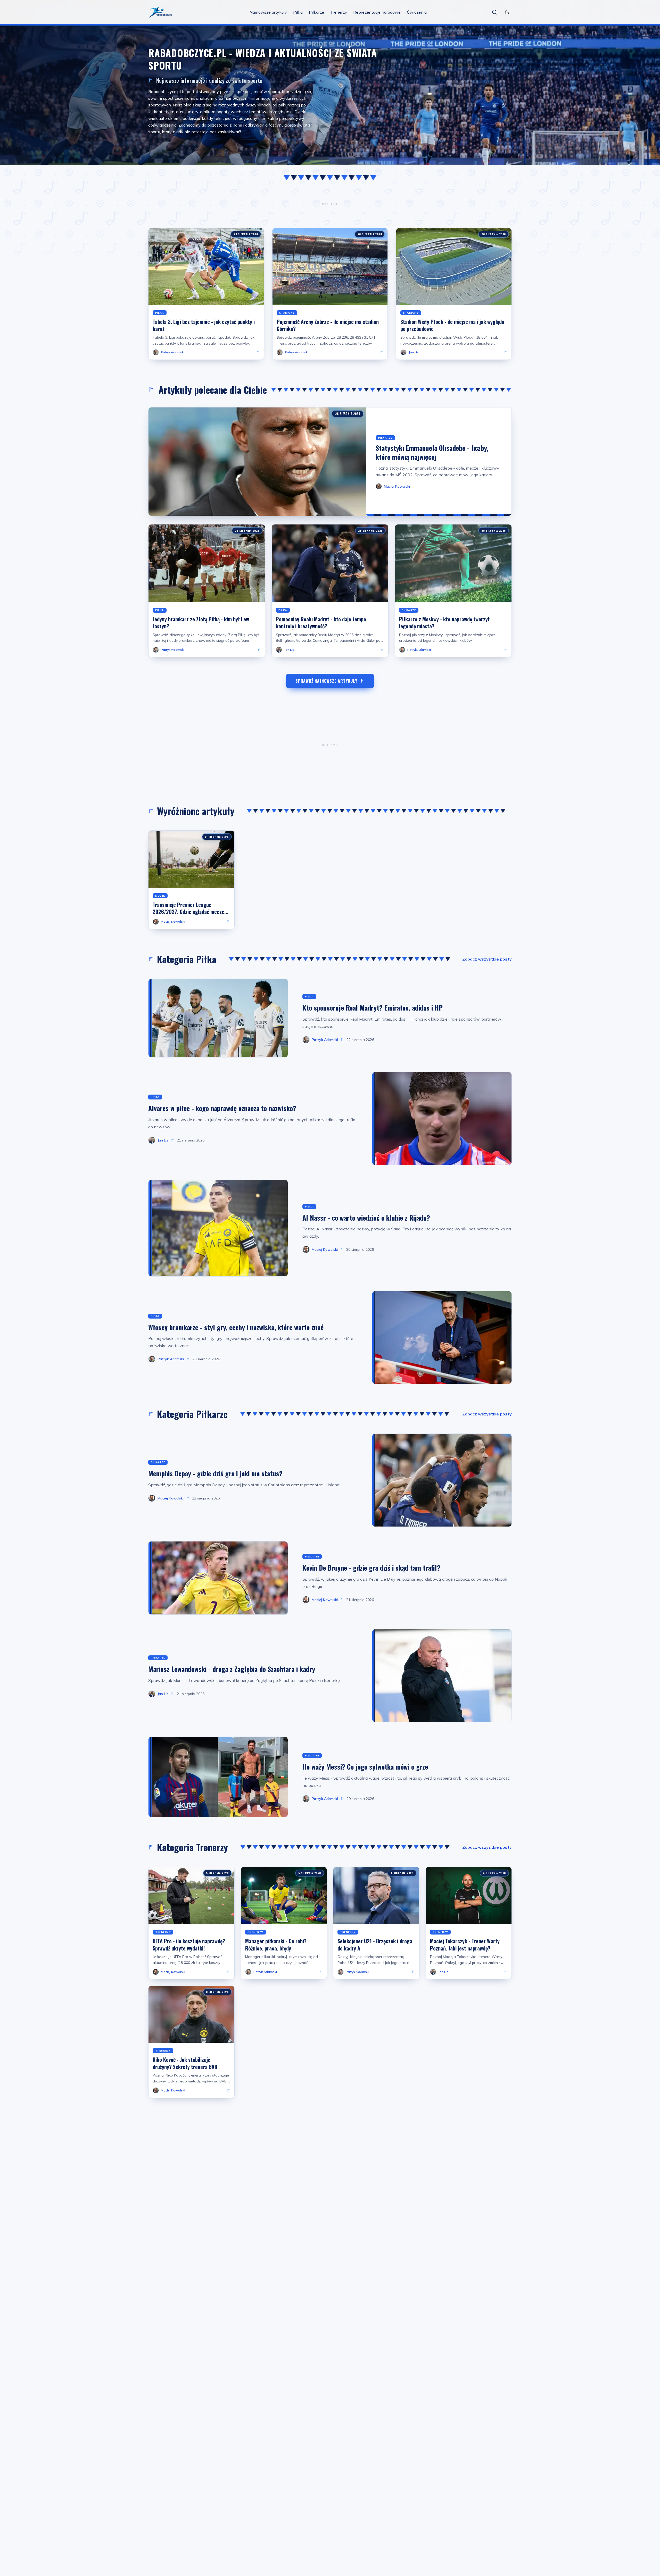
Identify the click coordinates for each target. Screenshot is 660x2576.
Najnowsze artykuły (268, 12)
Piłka (298, 12)
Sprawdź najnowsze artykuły (326, 681)
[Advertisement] (330, 204)
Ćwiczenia (417, 12)
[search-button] (494, 12)
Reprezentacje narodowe (377, 12)
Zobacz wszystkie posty (487, 959)
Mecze (160, 896)
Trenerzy (339, 12)
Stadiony (287, 313)
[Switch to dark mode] (507, 12)
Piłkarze (316, 12)
